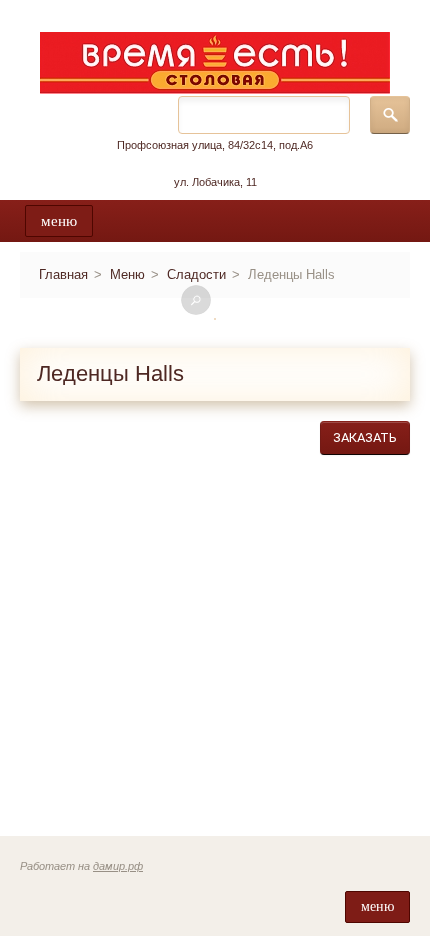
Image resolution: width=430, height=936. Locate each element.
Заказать (365, 437)
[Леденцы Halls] (215, 319)
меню (59, 221)
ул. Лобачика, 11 (215, 182)
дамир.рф (118, 866)
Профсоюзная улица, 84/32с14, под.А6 (215, 145)
